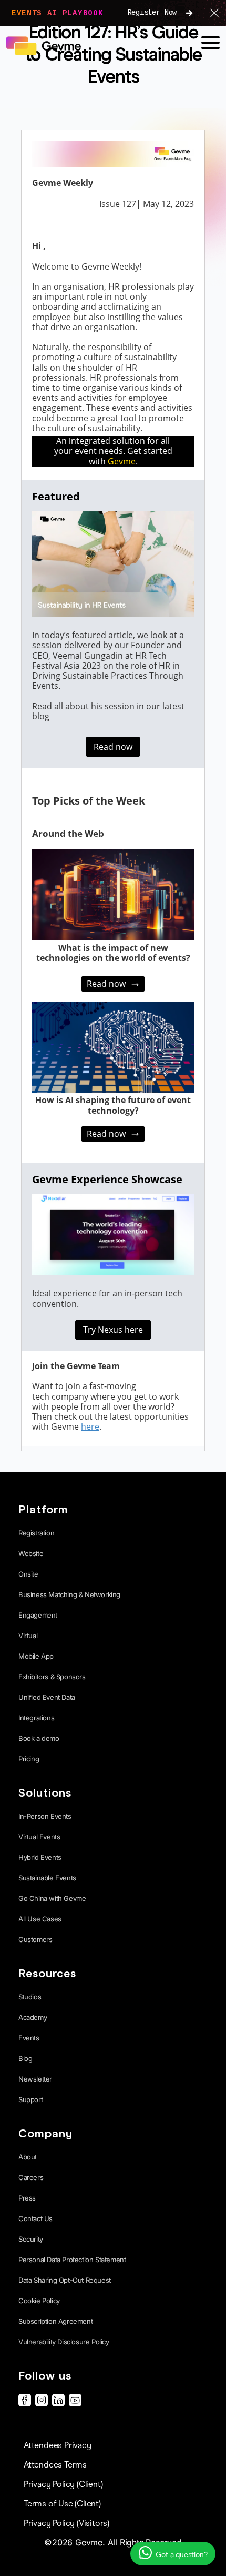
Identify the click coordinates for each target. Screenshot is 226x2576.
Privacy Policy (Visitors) (66, 2523)
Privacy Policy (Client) (63, 2484)
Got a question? (181, 2555)
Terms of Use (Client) (62, 2504)
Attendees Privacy (58, 2445)
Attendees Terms (55, 2465)
